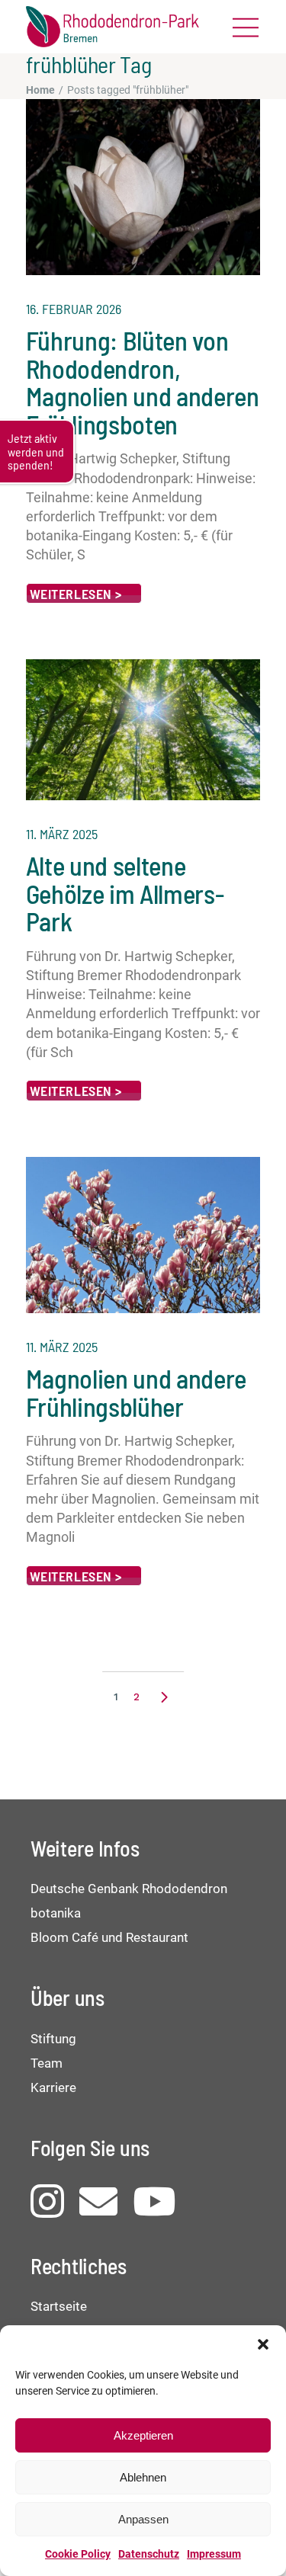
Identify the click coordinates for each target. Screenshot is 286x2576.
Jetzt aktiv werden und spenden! (36, 451)
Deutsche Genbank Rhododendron (129, 1889)
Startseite (59, 2306)
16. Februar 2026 (74, 309)
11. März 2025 (62, 834)
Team (47, 2063)
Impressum (214, 2554)
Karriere (53, 2087)
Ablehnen (143, 2477)
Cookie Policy (78, 2554)
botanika (56, 1913)
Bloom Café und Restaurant (109, 1937)
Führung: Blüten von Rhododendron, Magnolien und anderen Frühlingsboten (143, 381)
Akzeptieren (143, 2435)
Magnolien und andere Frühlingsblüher (136, 1392)
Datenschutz (149, 2554)
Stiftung (53, 2039)
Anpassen (143, 2519)
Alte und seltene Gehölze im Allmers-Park (125, 893)
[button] (263, 2344)
